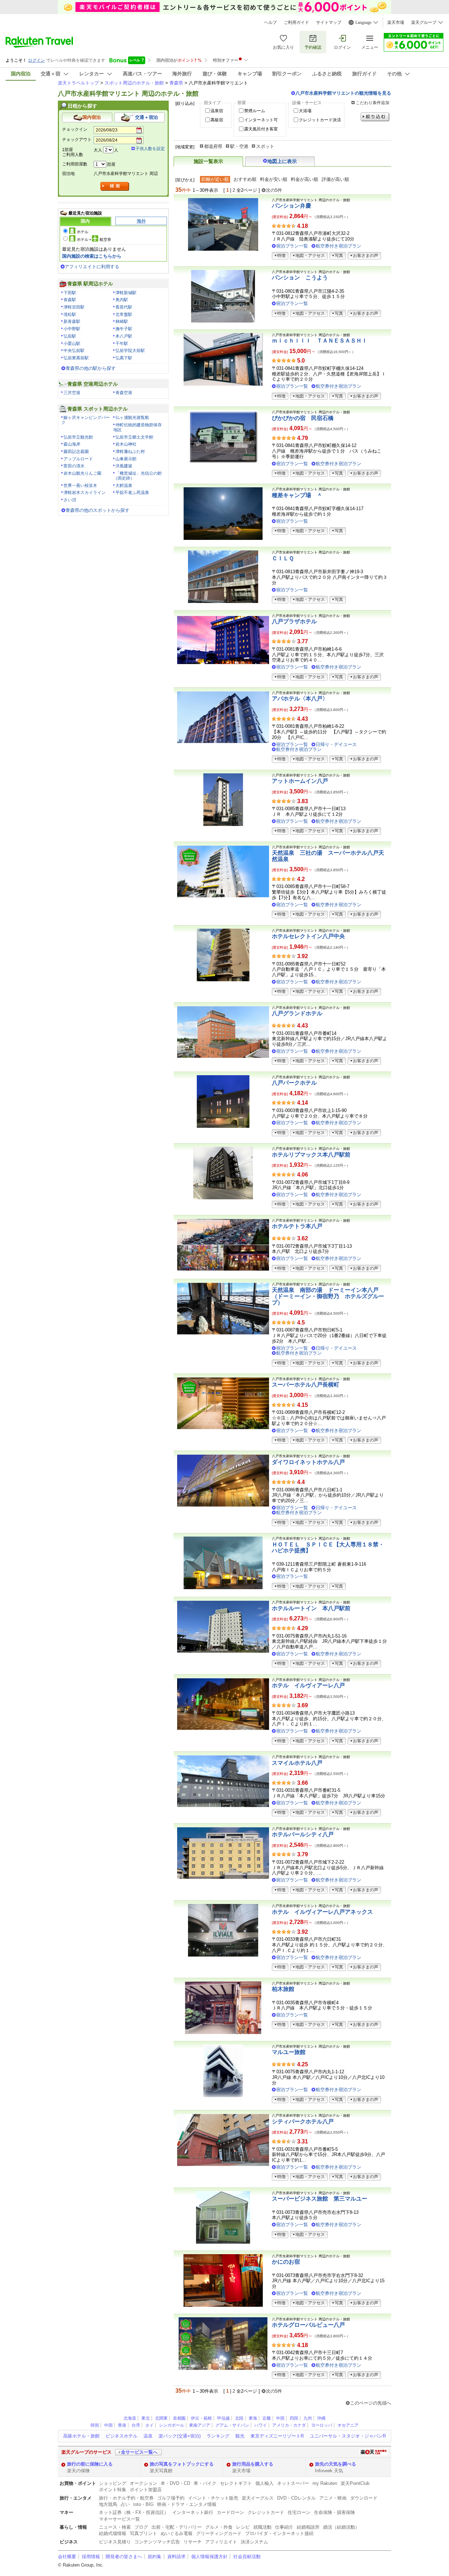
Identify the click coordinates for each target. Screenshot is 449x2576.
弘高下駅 (124, 358)
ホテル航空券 (94, 239)
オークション (143, 2483)
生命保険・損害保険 (334, 2512)
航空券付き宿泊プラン (339, 246)
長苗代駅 (124, 307)
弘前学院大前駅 (130, 351)
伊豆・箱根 (201, 2418)
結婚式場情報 (113, 2533)
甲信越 (223, 2418)
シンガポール (172, 2425)
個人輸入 (264, 2483)
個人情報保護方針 (209, 2557)
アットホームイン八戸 (300, 781)
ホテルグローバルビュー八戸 (308, 2325)
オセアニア (348, 2425)
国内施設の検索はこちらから (92, 256)
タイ (149, 2425)
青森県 (176, 83)
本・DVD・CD (175, 2483)
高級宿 (217, 120)
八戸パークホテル (294, 1083)
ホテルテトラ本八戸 (297, 1226)
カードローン (230, 2512)
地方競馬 (108, 2504)
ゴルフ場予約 (171, 2498)
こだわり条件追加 (373, 103)
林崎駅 (122, 321)
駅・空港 (239, 146)
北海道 (130, 2418)
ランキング (218, 2436)
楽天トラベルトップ (78, 83)
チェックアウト (77, 140)
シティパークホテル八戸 (303, 2121)
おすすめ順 (245, 179)
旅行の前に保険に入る (90, 2464)
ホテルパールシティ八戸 (303, 1834)
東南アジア (200, 2425)
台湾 (136, 2425)
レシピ (243, 2527)
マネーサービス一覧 (119, 2519)
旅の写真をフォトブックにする (182, 2464)
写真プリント (143, 2533)
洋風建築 (124, 466)
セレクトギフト (236, 2483)
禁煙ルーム (255, 111)
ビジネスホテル (122, 2436)
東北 (146, 2418)
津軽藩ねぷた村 (130, 452)
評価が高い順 (335, 179)
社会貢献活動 (247, 2557)
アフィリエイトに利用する (92, 267)
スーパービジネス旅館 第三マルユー (320, 2199)
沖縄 (321, 2418)
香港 (122, 2425)
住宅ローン (299, 2512)
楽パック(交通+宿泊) (180, 2436)
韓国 (95, 2425)
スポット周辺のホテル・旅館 (134, 83)
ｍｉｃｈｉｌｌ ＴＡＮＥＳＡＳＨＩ (320, 341)
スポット (265, 146)
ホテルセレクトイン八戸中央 (308, 936)
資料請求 (176, 2557)
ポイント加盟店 (146, 2490)
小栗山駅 (72, 344)
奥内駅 (122, 300)
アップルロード (78, 459)
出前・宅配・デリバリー (177, 2527)
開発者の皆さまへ (124, 2557)
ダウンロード (364, 2498)
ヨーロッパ (322, 2425)
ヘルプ (270, 22)
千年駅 (122, 344)
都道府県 (213, 146)
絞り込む (375, 117)
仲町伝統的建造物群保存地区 (138, 427)
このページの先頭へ (371, 2403)
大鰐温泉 (124, 486)
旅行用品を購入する (253, 2464)
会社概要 (67, 2557)
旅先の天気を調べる (336, 2464)
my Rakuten (325, 2483)
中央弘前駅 (74, 351)
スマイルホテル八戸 (297, 1763)
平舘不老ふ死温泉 (132, 493)
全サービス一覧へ (139, 2452)
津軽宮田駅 (74, 307)
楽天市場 (396, 22)
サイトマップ (329, 22)
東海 (253, 2418)
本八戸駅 (124, 336)
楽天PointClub (355, 2483)
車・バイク (205, 2483)
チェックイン (75, 129)
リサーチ (193, 2542)
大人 (98, 150)
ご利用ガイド (296, 22)
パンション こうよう (300, 277)
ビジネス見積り (115, 2542)
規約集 (155, 2557)
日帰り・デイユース (336, 744)
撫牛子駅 (124, 329)
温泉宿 (217, 111)
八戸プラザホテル (294, 621)
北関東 (161, 2418)
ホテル (83, 232)
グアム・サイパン (232, 2425)
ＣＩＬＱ (283, 558)
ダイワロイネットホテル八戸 (308, 1462)
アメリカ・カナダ (289, 2425)
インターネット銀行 (193, 2512)
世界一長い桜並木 (80, 486)
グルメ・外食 (219, 2527)
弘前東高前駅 (76, 358)
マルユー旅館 (289, 2052)
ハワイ (261, 2425)
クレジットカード (266, 2512)
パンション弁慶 (291, 206)
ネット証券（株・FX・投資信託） (134, 2512)
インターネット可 (261, 120)
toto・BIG (143, 2504)
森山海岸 (72, 444)
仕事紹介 (284, 2527)
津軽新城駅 (126, 293)
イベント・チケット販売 (213, 2498)
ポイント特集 (113, 2490)
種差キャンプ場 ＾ (297, 495)
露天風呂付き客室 (261, 129)
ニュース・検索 (115, 2527)
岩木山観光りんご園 (82, 473)
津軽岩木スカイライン (85, 493)
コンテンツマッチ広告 (157, 2542)
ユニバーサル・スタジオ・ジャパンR (348, 2436)
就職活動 (262, 2527)
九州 (308, 2418)
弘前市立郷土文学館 (134, 437)
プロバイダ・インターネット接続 (279, 2533)
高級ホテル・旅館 (81, 2436)
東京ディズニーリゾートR (277, 2436)
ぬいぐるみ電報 (177, 2533)
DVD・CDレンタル (296, 2498)
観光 (240, 2436)
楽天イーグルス (258, 2498)
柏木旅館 (283, 1989)
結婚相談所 (308, 2527)
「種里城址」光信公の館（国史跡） (138, 476)
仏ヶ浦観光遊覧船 (132, 418)
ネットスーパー (293, 2483)
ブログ (141, 2527)
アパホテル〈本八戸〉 (300, 699)
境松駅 (70, 314)
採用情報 (91, 2557)
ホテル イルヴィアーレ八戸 (308, 1685)
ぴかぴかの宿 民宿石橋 (303, 418)
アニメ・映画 (333, 2498)
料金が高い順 (304, 179)
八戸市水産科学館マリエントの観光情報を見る (343, 93)
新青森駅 (72, 321)
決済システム (254, 2542)
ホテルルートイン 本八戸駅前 (311, 1608)
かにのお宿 (286, 2262)
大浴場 (305, 111)
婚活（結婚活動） (341, 2527)
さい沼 (70, 500)
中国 (280, 2418)
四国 (294, 2418)
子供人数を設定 (150, 149)
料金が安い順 (274, 179)
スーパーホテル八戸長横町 (306, 1385)
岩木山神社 (126, 444)
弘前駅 (70, 336)
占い (125, 2504)
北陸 (239, 2418)
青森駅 (70, 300)
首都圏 (179, 2418)
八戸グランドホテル (297, 1013)
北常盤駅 (124, 314)
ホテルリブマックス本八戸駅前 (311, 1155)
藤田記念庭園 (76, 452)
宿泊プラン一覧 (292, 246)
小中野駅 (72, 329)
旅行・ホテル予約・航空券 (126, 2498)
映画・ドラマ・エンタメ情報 (187, 2504)
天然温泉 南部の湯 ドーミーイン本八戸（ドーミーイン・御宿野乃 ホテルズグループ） (328, 1296)
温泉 (148, 2436)
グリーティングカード (219, 2533)
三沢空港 (72, 393)
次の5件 (274, 190)
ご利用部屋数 (75, 164)
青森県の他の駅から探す (91, 368)
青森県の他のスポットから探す (98, 510)
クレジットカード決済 (320, 120)
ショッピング (113, 2483)
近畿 (267, 2418)
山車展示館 (126, 459)
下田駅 (70, 293)
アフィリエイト (221, 2542)
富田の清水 (74, 466)
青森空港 (124, 393)
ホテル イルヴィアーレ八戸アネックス (322, 1912)
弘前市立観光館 (78, 437)
